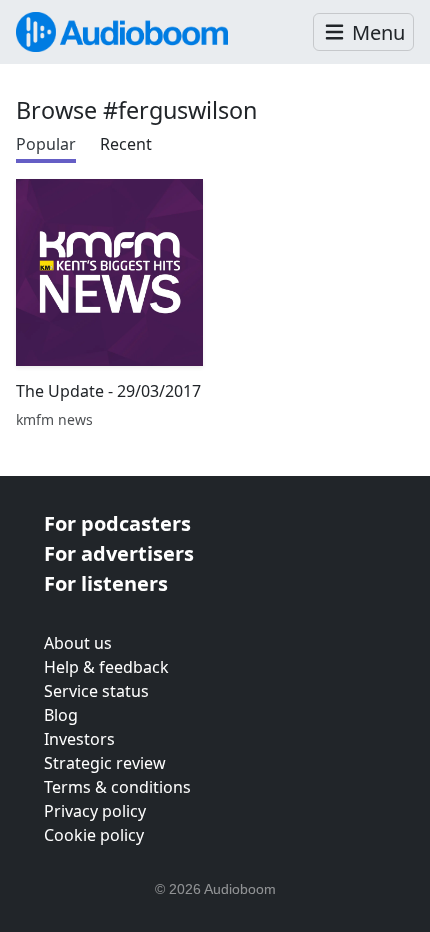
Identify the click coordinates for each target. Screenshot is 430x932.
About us (78, 643)
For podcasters (117, 523)
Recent (126, 144)
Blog (61, 715)
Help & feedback (106, 667)
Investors (79, 739)
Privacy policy (95, 811)
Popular (46, 144)
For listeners (106, 583)
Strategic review (105, 763)
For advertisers (119, 553)
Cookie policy (94, 835)
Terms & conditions (117, 787)
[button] (363, 32)
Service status (96, 691)
